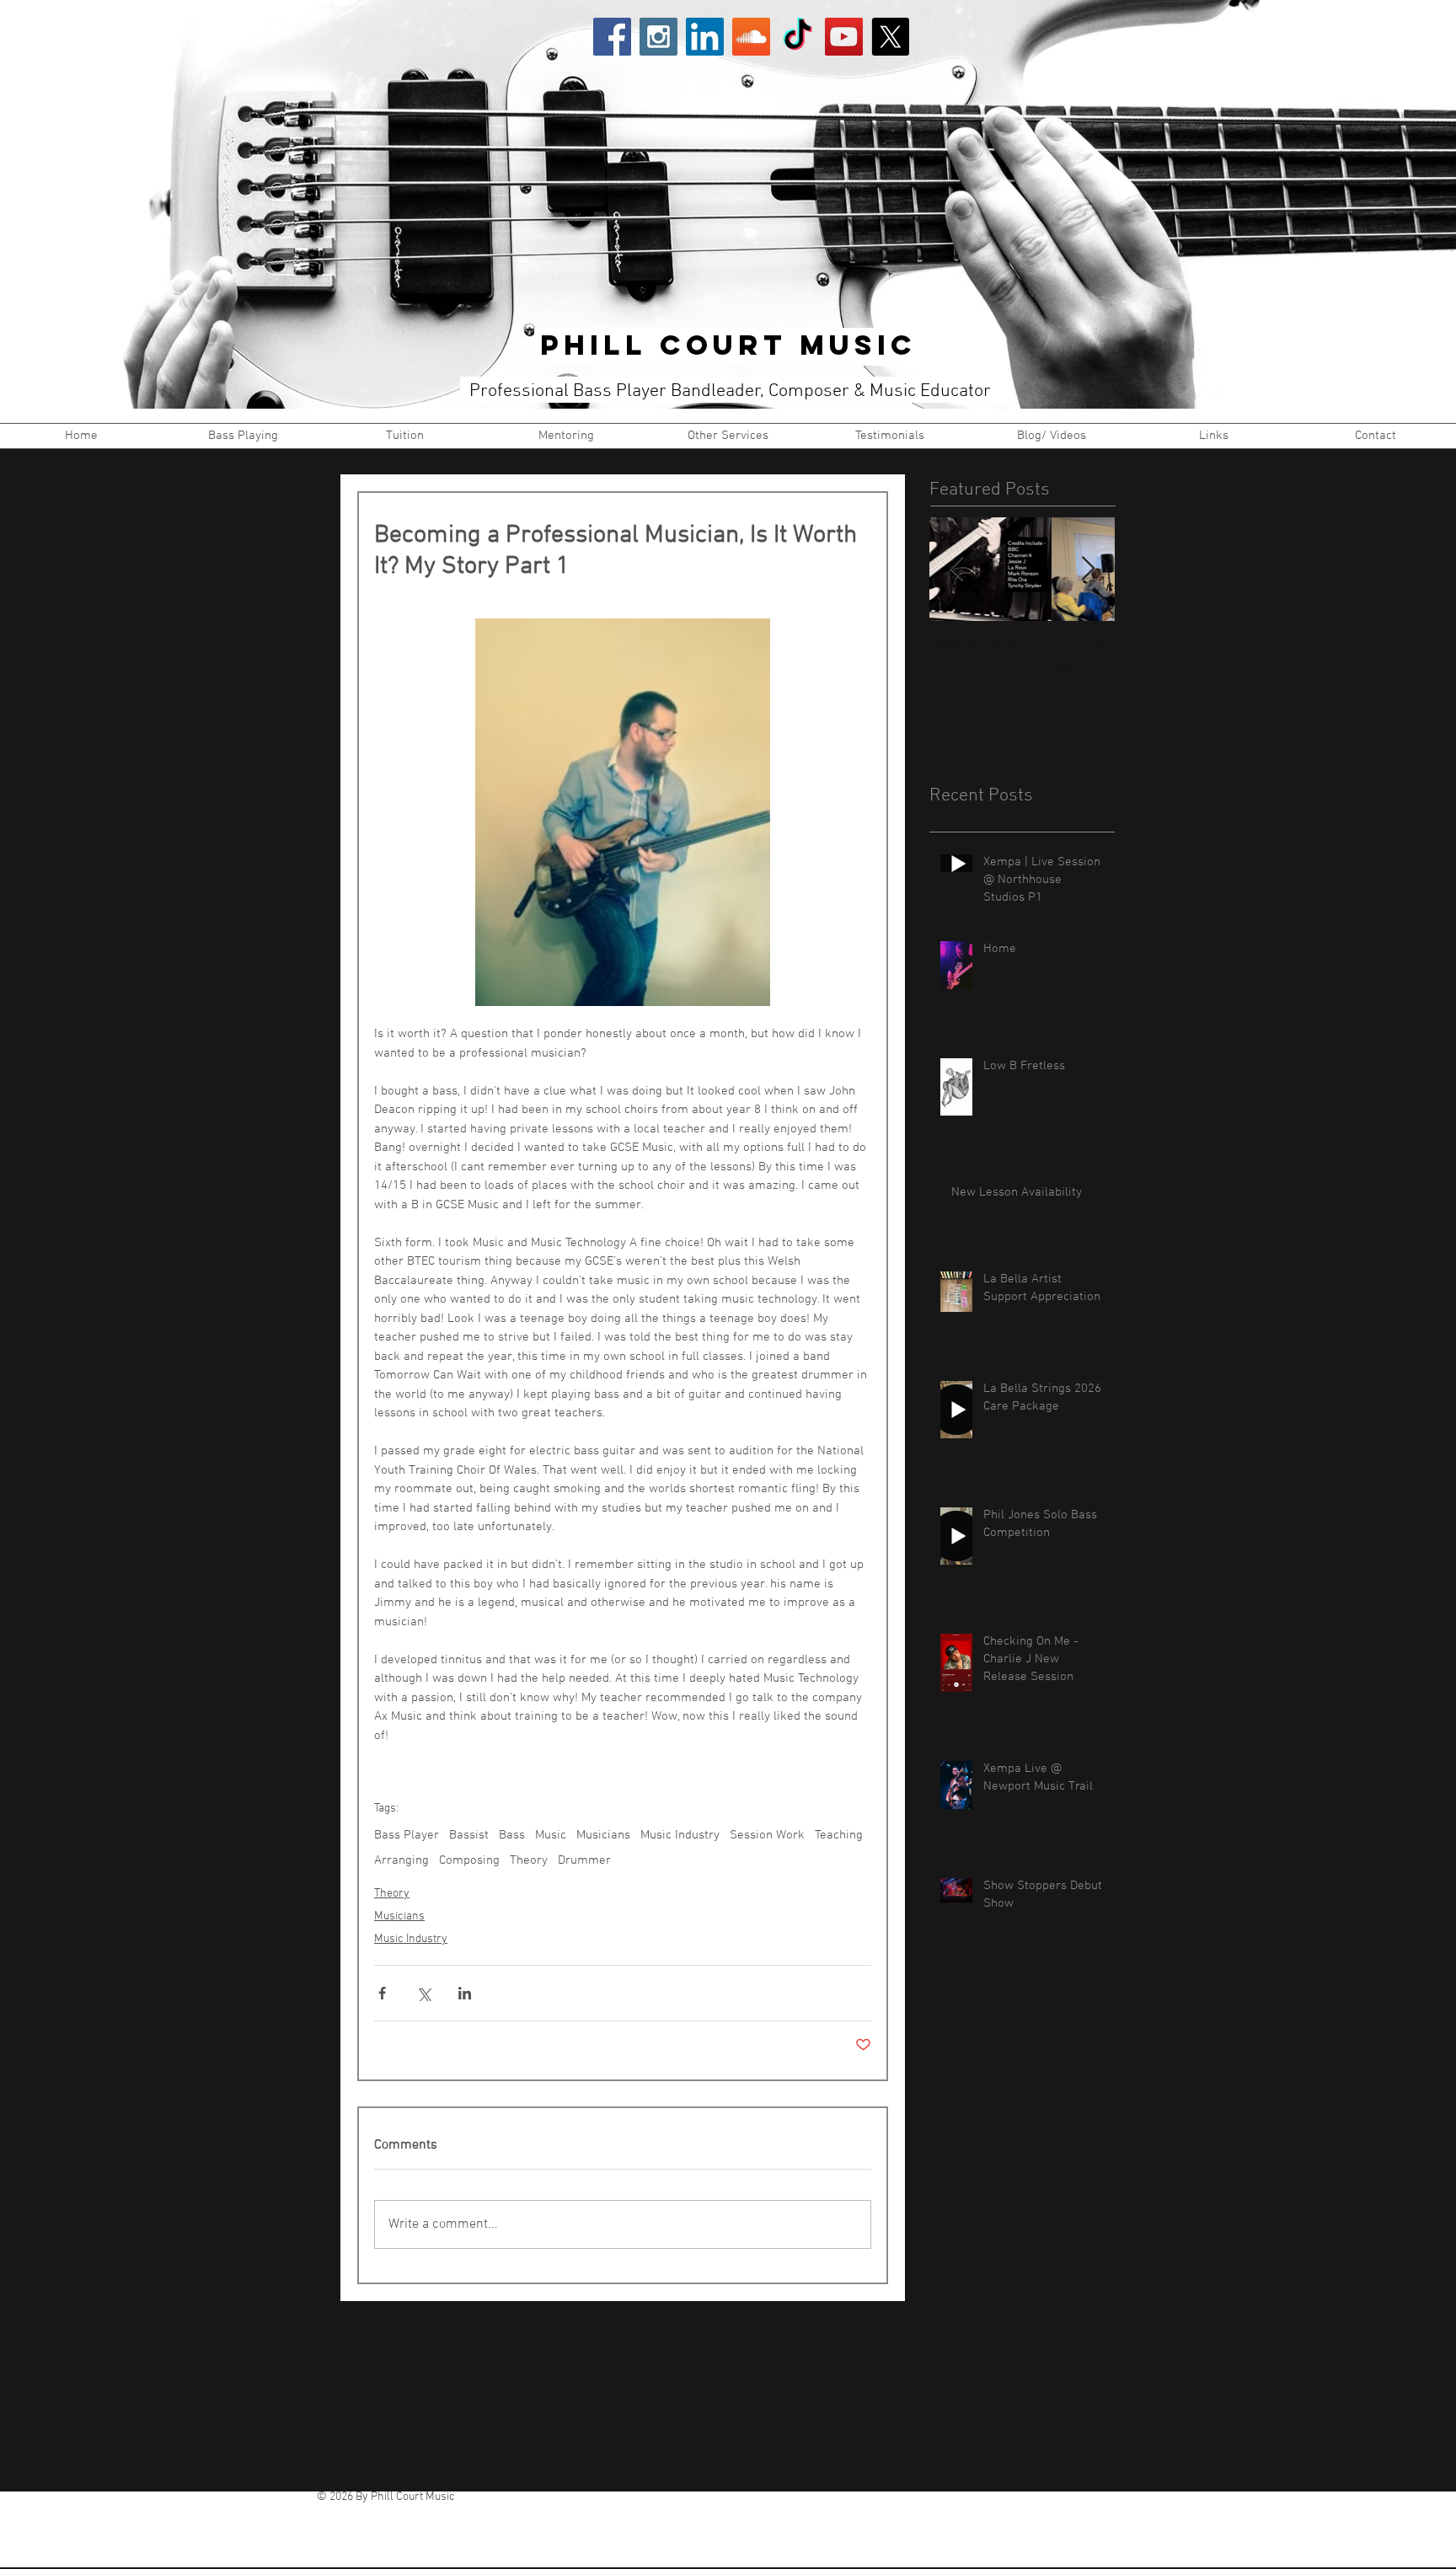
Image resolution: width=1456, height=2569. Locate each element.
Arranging (401, 1860)
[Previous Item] (956, 569)
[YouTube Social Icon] (844, 37)
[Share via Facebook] (382, 1993)
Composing (469, 1860)
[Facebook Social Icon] (612, 37)
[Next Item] (1088, 569)
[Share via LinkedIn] (465, 1993)
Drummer (584, 1860)
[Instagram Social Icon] (658, 37)
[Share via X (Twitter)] (423, 1993)
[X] (890, 37)
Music (551, 1835)
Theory (529, 1860)
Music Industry (680, 1835)
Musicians (603, 1835)
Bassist (469, 1835)
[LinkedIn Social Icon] (705, 37)
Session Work (767, 1835)
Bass (512, 1835)
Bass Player (407, 1835)
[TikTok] (798, 37)
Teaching (839, 1835)
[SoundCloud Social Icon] (751, 37)
